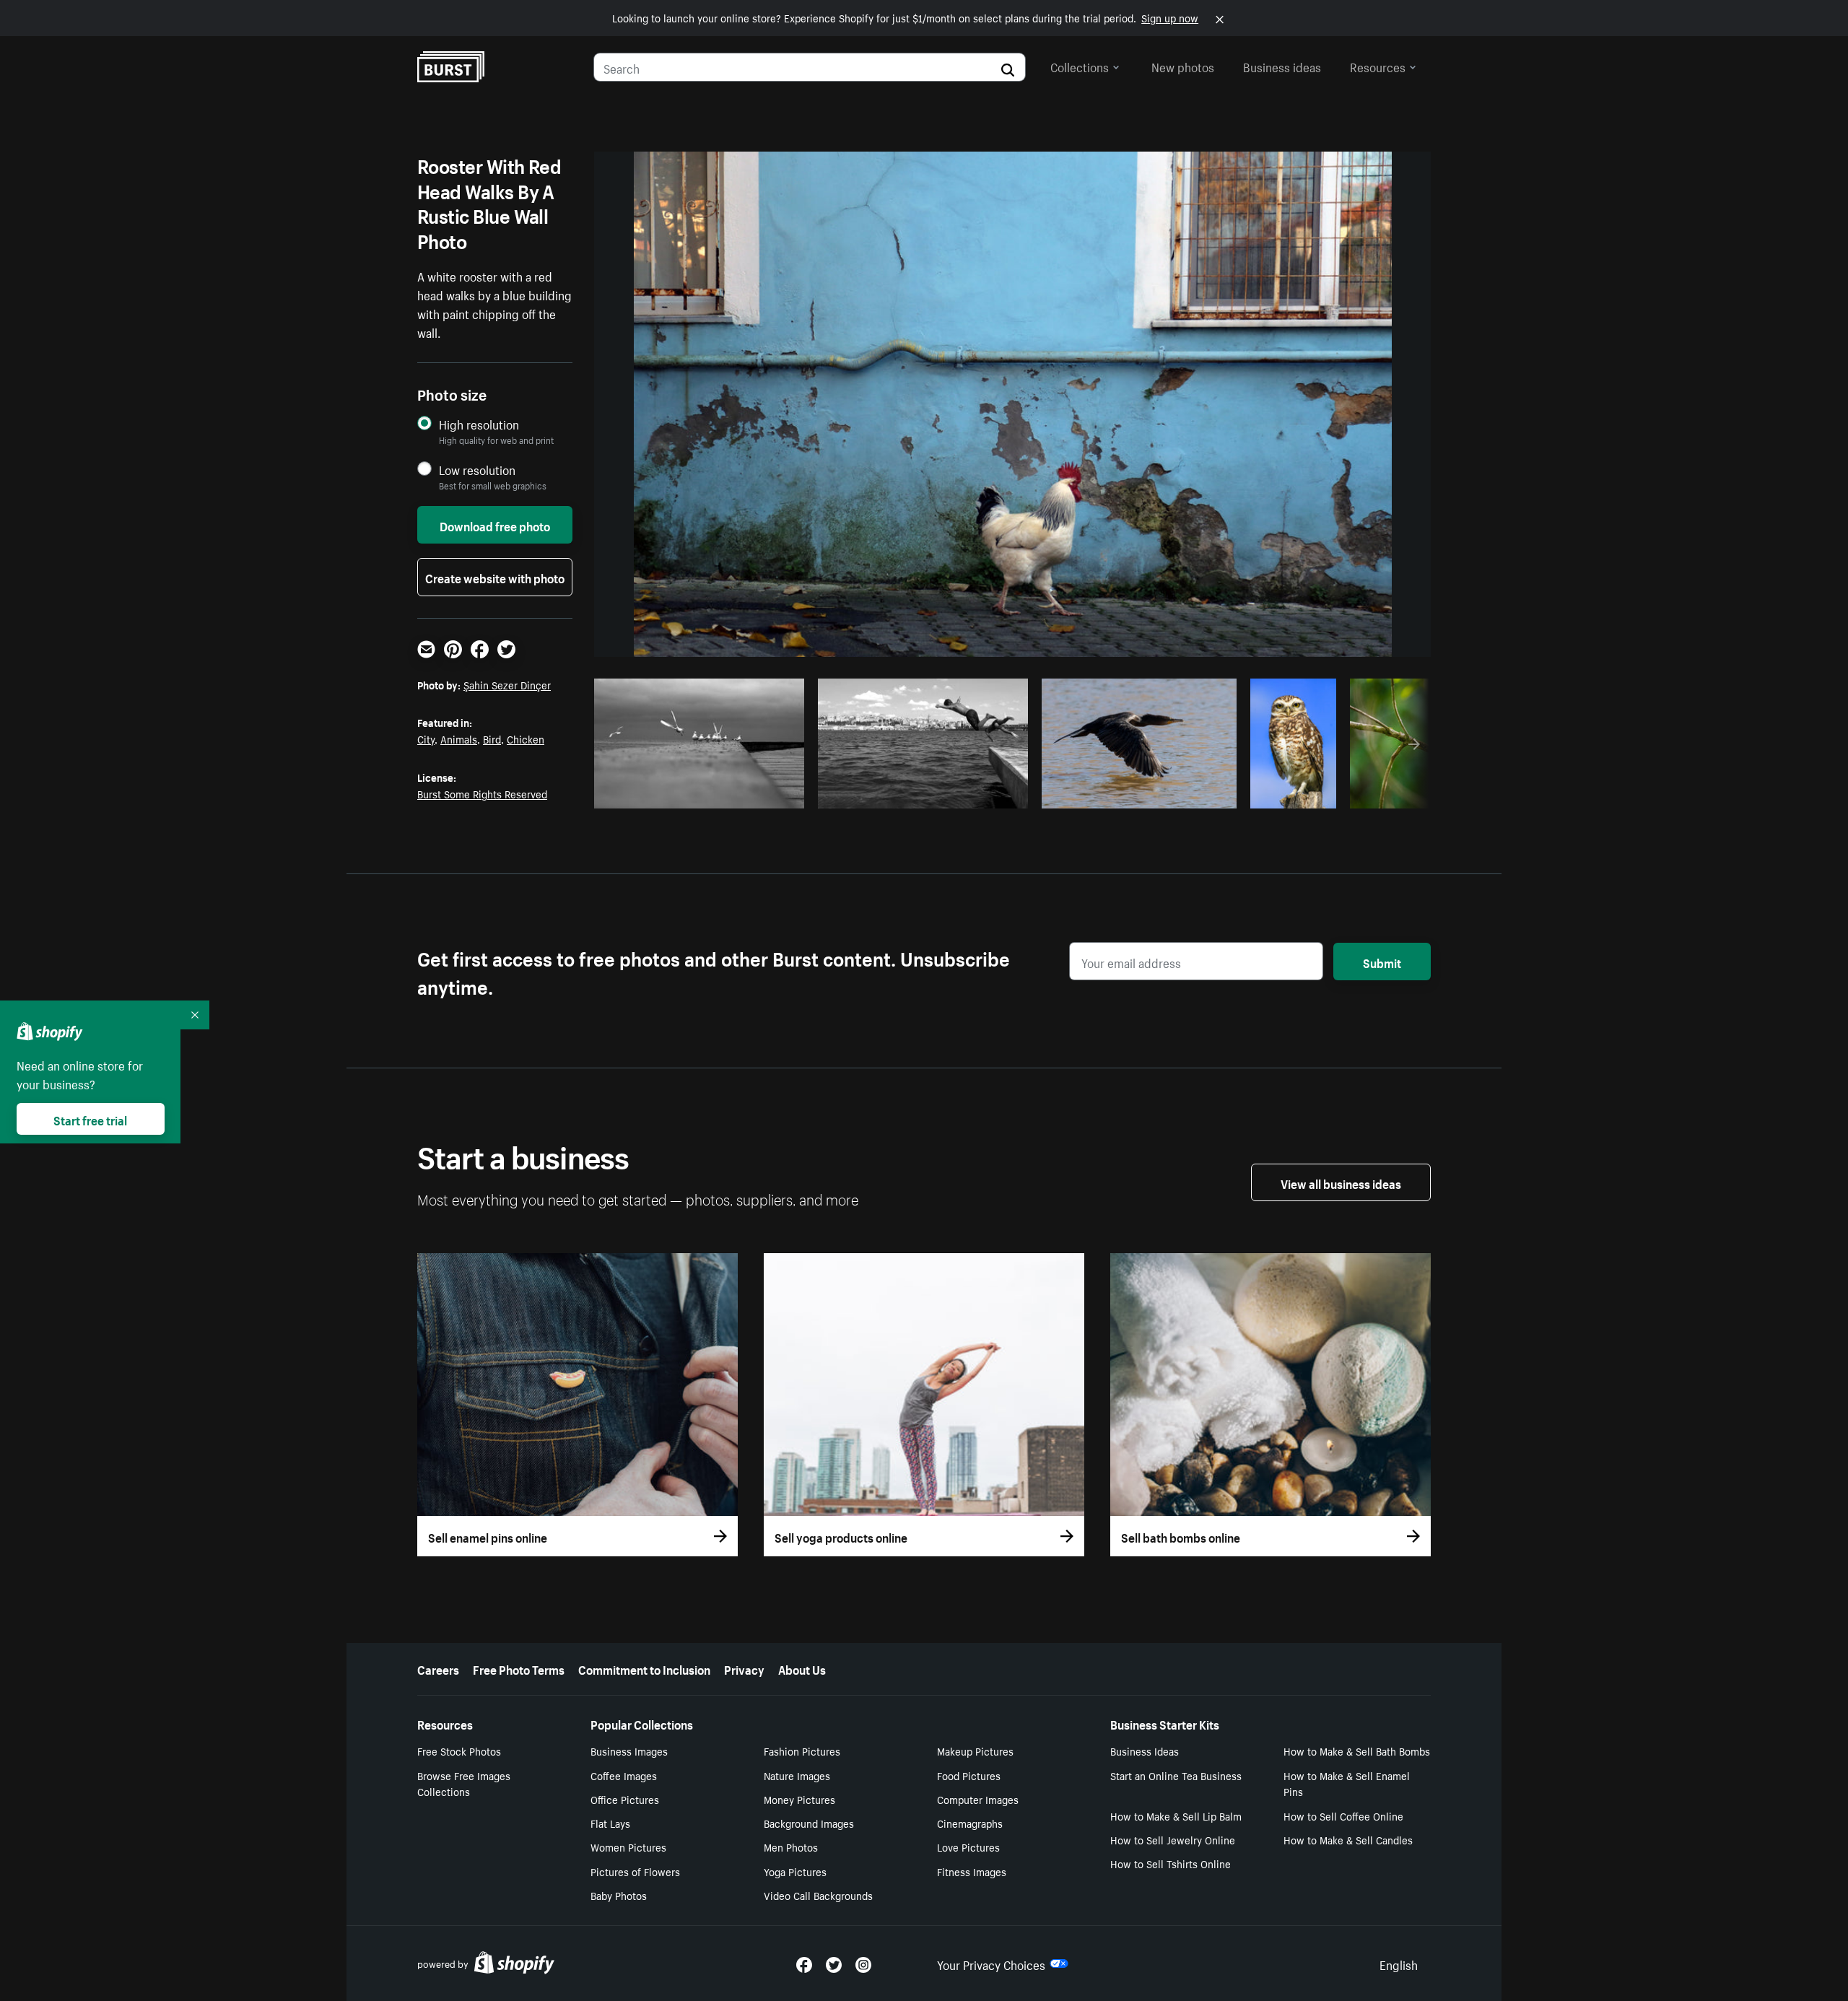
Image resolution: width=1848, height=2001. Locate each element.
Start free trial (90, 1119)
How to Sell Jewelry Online (1173, 1839)
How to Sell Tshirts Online (1171, 1863)
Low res (759, 793)
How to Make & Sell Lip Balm (1176, 1815)
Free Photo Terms (519, 1668)
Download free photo (495, 525)
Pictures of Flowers (635, 1871)
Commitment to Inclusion (644, 1668)
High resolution (479, 424)
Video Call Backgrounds (818, 1895)
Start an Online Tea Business (1176, 1775)
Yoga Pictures (795, 1871)
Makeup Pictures (975, 1751)
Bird (492, 738)
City (426, 738)
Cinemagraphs (970, 1823)
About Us (802, 1668)
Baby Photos (619, 1895)
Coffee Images (624, 1775)
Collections (1080, 66)
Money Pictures (799, 1799)
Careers (438, 1668)
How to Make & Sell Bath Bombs (1357, 1751)
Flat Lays (610, 1823)
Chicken (526, 738)
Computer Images (978, 1799)
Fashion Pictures (802, 1751)
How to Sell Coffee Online (1343, 1815)
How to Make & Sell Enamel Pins (1347, 1783)
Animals (459, 738)
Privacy (744, 1668)
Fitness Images (972, 1871)
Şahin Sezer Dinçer (507, 684)
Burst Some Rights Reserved (482, 793)
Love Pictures (968, 1847)
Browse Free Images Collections (464, 1783)
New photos (1183, 66)
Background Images (809, 1823)
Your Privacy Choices (991, 1963)
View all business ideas (1341, 1182)
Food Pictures (969, 1775)
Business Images (629, 1751)
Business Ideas (1145, 1751)
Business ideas (1282, 66)
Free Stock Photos (459, 1751)
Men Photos (791, 1847)
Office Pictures (625, 1799)
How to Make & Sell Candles (1348, 1839)
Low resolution (477, 470)
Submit (1382, 962)
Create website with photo (495, 577)
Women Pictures (628, 1847)
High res (703, 793)
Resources (1378, 66)
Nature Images (797, 1775)
